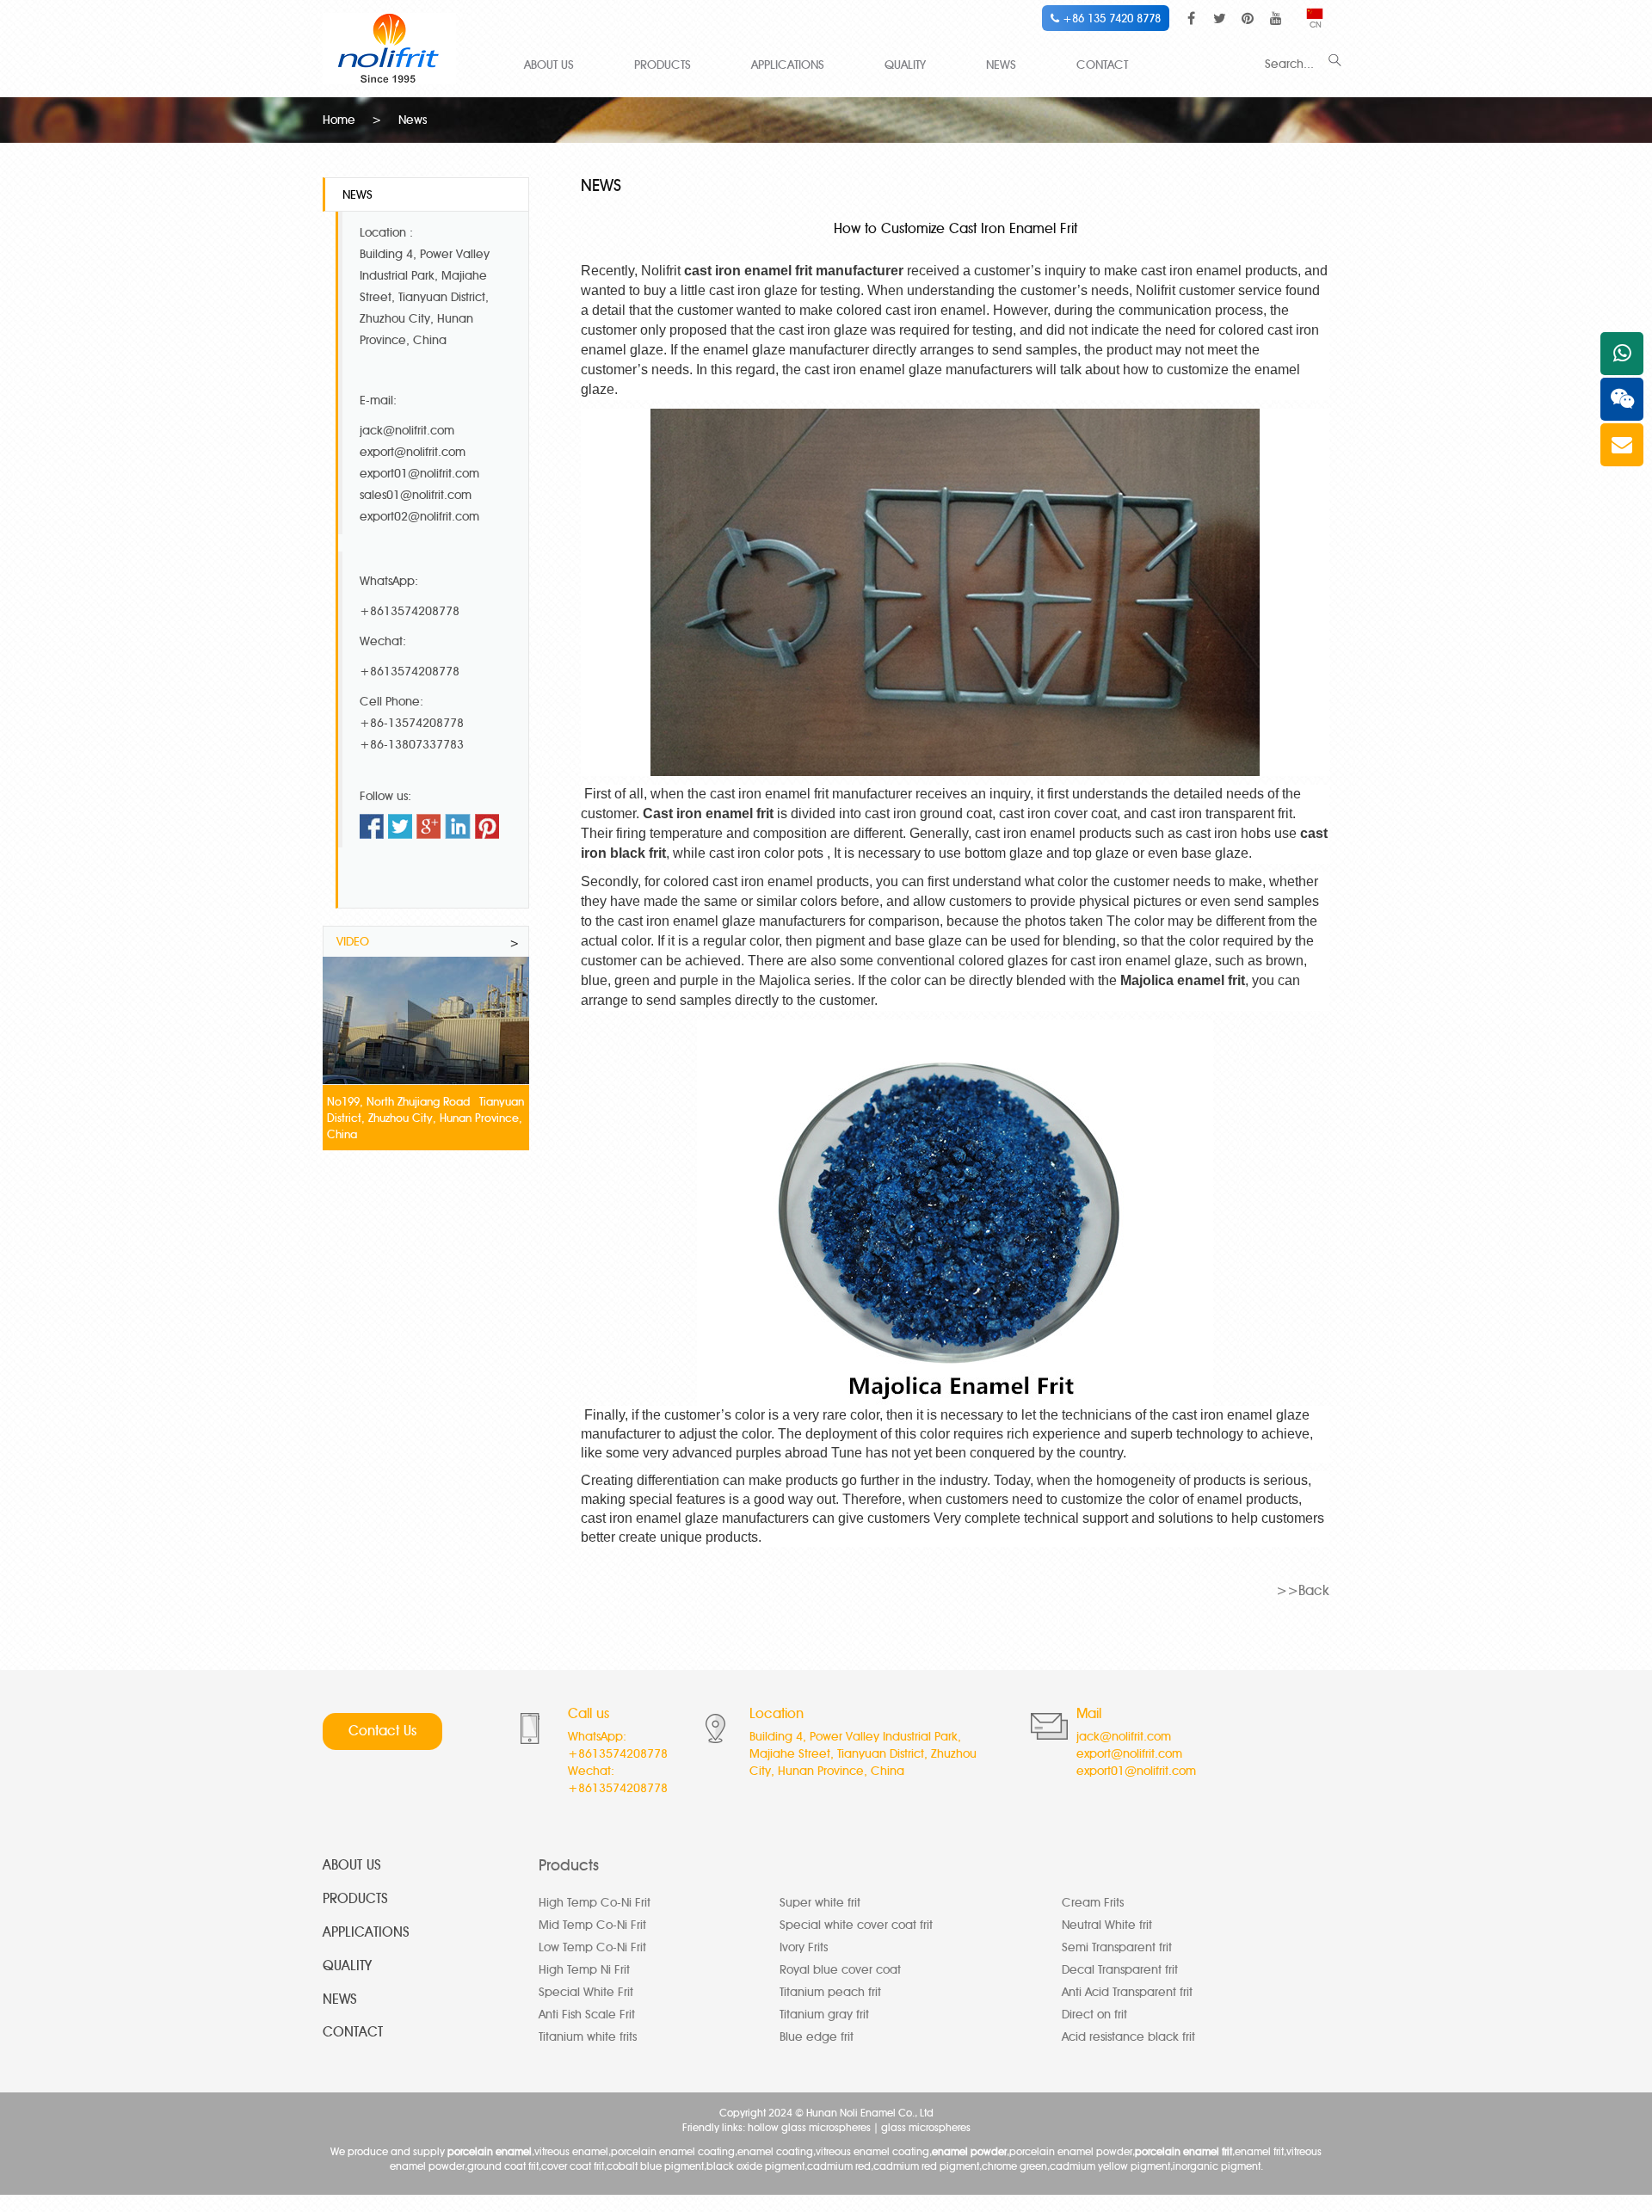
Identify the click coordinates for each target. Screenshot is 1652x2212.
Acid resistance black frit (1128, 2037)
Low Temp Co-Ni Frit (592, 1947)
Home (339, 120)
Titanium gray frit (824, 2015)
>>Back (1303, 1590)
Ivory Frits (804, 1947)
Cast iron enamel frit (708, 813)
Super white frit (820, 1903)
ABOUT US (549, 65)
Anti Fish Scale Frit (587, 2015)
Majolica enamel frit (1183, 980)
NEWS (1001, 65)
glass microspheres (926, 2127)
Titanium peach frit (830, 1992)
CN (1316, 25)
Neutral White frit (1107, 1925)
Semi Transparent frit (1117, 1947)
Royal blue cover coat (840, 1970)
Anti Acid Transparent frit (1127, 1992)
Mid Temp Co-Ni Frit (592, 1925)
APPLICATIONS (788, 65)
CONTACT (1102, 65)
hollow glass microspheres (809, 2127)
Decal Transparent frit (1120, 1970)
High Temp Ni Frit (584, 1970)
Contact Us (382, 1731)
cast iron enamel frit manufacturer (794, 271)
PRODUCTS (663, 65)
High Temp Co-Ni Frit (595, 1903)
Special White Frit (586, 1992)
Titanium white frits (588, 2037)
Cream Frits (1093, 1903)
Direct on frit (1094, 2015)
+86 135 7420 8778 (1110, 18)
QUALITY (905, 65)
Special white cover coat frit (856, 1925)
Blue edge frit (817, 2037)
